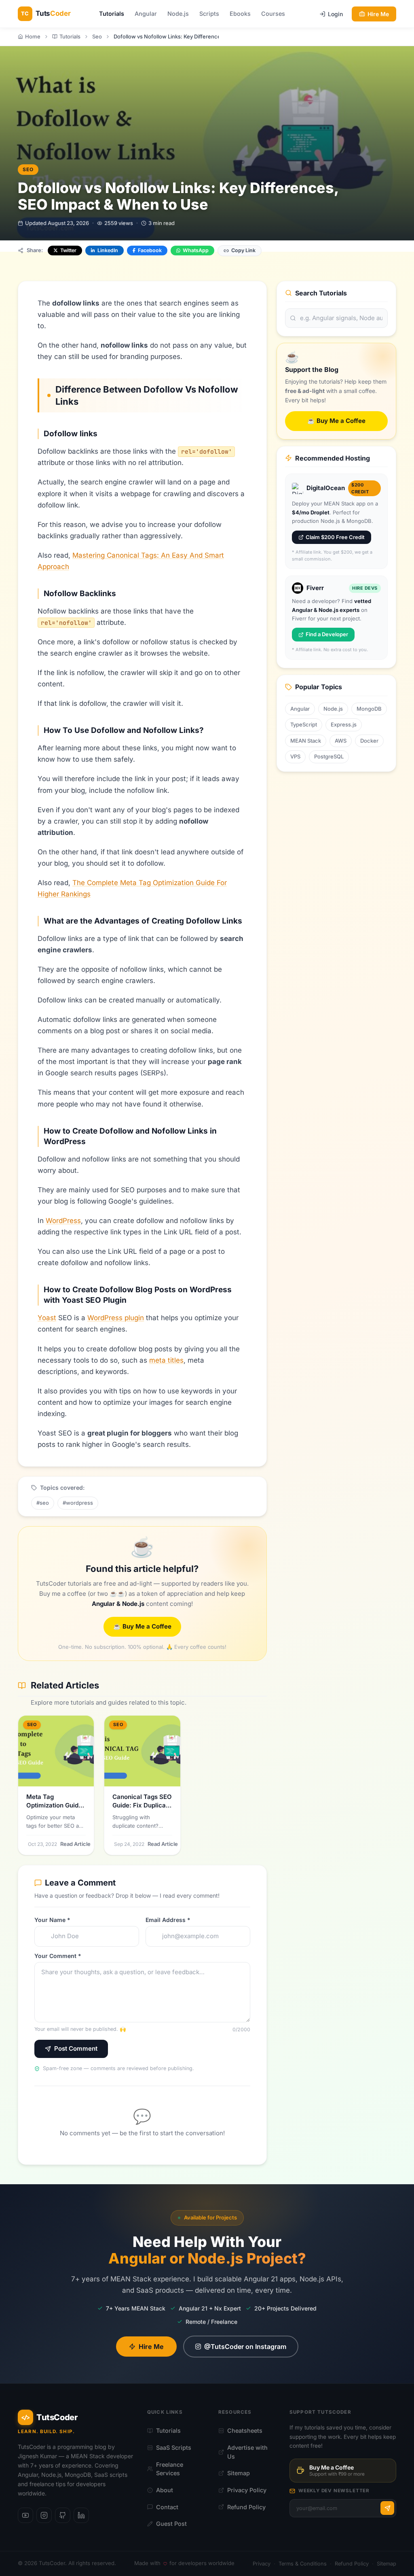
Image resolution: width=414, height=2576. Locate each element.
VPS (295, 756)
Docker (369, 741)
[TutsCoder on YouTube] (25, 2515)
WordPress (63, 1221)
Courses (273, 14)
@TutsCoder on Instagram (245, 2347)
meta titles (166, 1360)
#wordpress (78, 1503)
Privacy (262, 2564)
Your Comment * (58, 1956)
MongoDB (369, 709)
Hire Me (378, 14)
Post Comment (76, 2048)
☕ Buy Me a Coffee (142, 1626)
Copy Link (243, 250)
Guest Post (171, 2524)
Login (335, 14)
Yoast (47, 1318)
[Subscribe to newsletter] (387, 2508)
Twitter (68, 250)
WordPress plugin (116, 1318)
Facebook (150, 250)
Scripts (209, 14)
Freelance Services (170, 2469)
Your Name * (52, 1920)
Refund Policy (246, 2507)
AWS (341, 741)
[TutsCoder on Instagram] (44, 2515)
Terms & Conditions (303, 2564)
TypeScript (304, 724)
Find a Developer (327, 634)
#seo (43, 1503)
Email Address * (168, 1920)
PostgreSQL (329, 756)
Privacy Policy (247, 2490)
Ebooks (240, 14)
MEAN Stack (306, 741)
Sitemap (239, 2473)
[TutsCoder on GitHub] (63, 2515)
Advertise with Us (247, 2452)
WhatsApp (196, 250)
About (165, 2490)
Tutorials (112, 14)
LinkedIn (108, 250)
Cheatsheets (245, 2431)
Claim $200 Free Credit (335, 537)
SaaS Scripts (174, 2448)
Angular (146, 14)
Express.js (344, 724)
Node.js (178, 14)
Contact (167, 2507)
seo (28, 169)
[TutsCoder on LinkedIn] (81, 2515)
